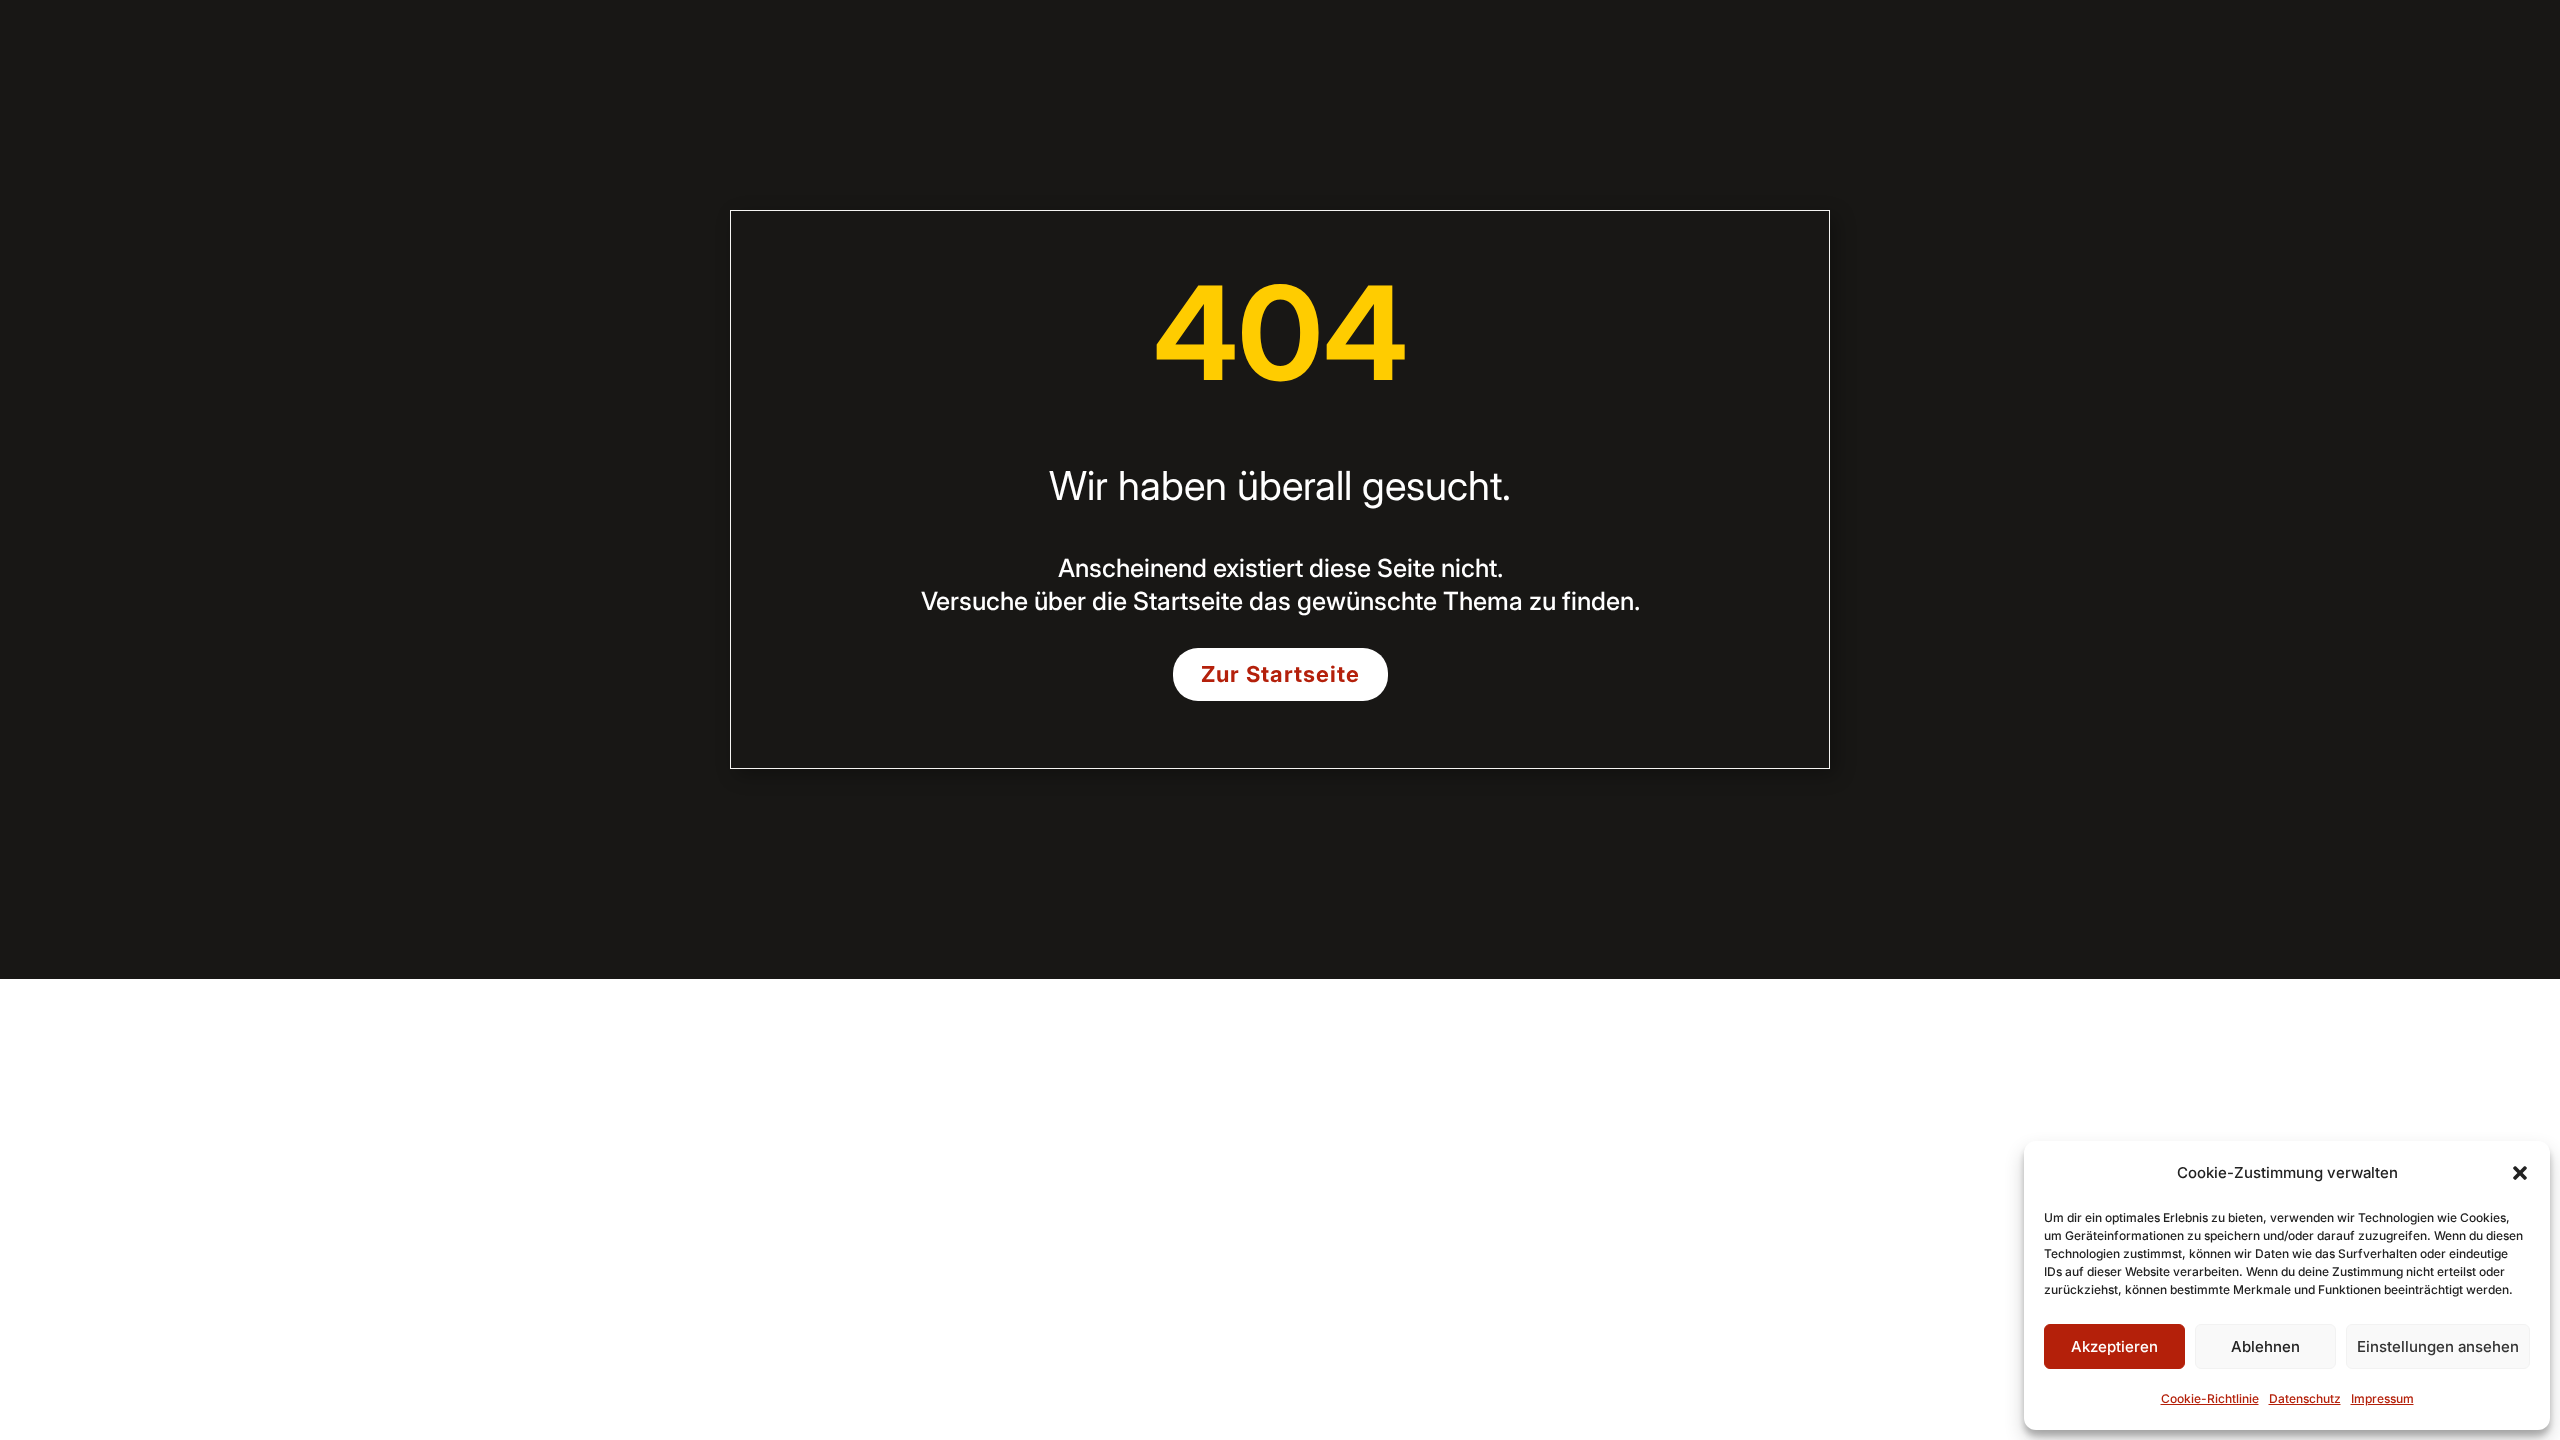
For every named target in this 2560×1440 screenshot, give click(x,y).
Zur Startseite (1280, 674)
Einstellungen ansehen (2438, 1346)
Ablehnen (2265, 1346)
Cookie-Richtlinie (2210, 1398)
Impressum (2382, 1398)
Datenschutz (2305, 1398)
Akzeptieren (2114, 1346)
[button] (2520, 1173)
